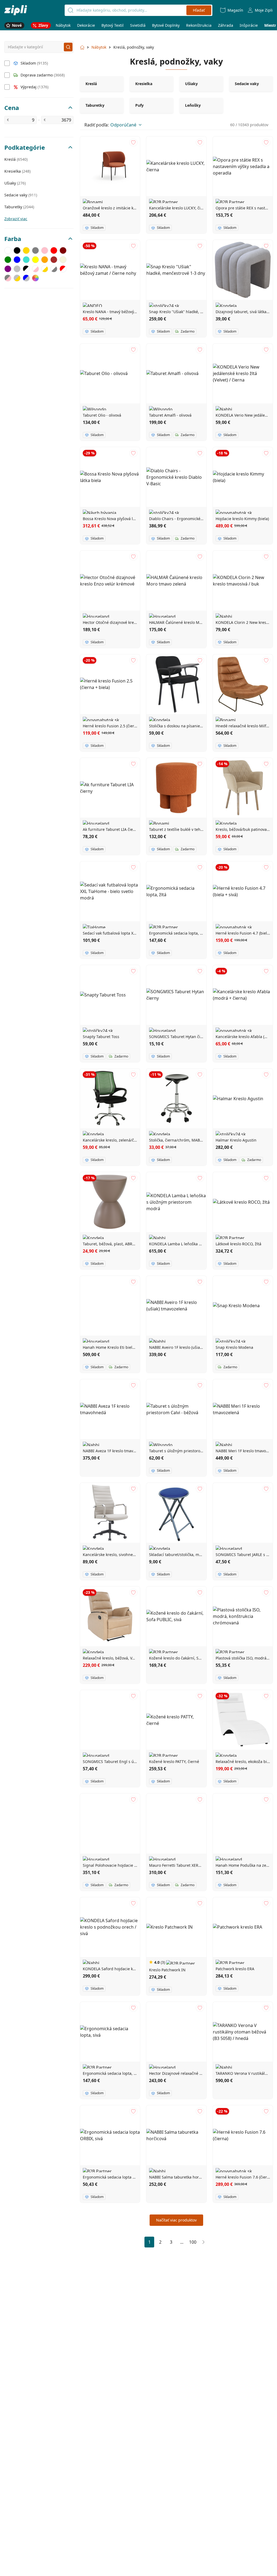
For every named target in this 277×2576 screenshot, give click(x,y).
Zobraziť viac (16, 219)
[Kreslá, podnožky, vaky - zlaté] (26, 250)
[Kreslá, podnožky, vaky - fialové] (8, 269)
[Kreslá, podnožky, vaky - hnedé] (54, 260)
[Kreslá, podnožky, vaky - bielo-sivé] (54, 269)
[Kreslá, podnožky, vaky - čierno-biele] (26, 269)
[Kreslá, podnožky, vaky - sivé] (35, 250)
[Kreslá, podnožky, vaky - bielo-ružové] (35, 269)
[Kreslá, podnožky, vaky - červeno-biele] (63, 269)
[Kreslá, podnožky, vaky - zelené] (8, 260)
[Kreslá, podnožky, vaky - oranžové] (45, 260)
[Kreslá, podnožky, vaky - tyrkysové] (26, 260)
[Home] (16, 10)
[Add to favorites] (133, 143)
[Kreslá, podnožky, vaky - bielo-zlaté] (45, 269)
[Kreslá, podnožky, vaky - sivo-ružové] (8, 278)
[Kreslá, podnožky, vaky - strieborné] (17, 269)
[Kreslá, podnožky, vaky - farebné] (35, 278)
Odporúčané (123, 125)
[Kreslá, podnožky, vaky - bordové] (63, 250)
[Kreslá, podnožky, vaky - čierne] (17, 250)
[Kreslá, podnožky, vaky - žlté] (35, 260)
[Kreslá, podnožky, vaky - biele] (8, 250)
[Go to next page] (203, 2242)
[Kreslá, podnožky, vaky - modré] (17, 260)
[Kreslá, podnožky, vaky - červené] (54, 250)
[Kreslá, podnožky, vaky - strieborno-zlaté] (17, 278)
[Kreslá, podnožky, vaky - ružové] (45, 250)
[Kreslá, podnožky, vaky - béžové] (63, 260)
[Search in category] (68, 47)
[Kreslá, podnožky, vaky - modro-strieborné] (26, 278)
